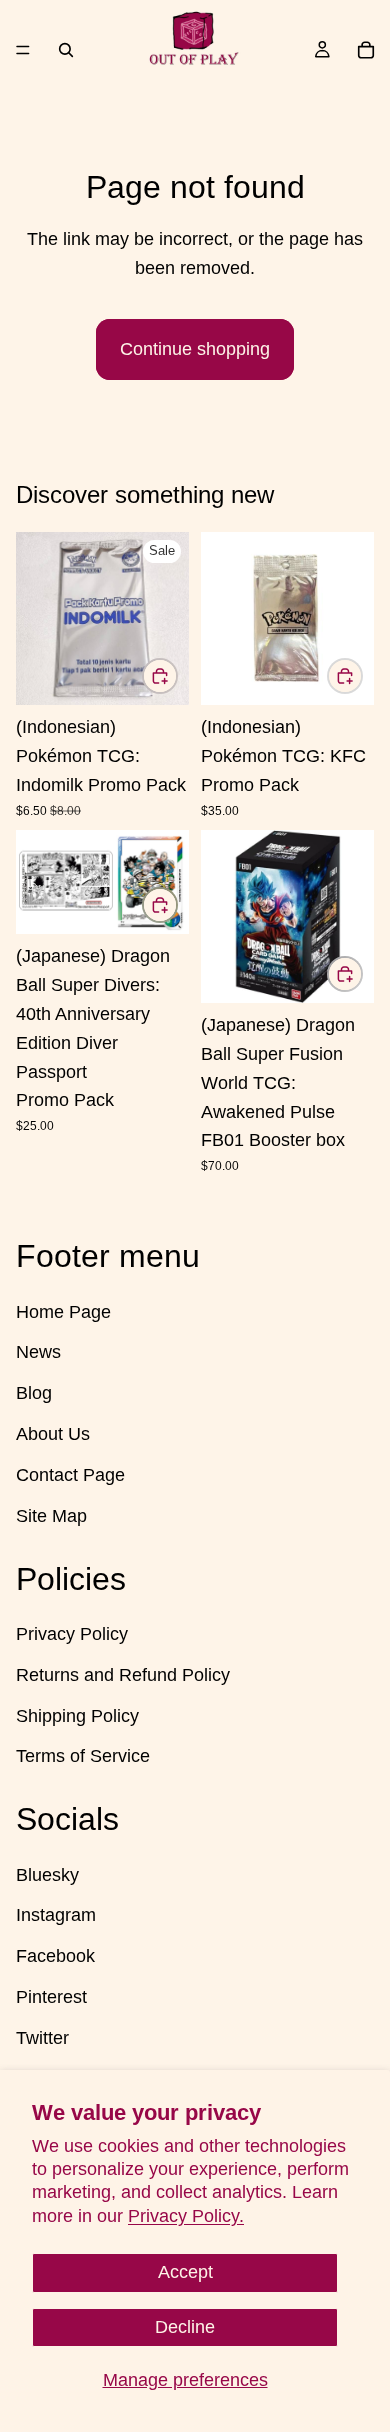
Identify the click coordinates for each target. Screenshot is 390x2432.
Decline (185, 2327)
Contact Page (70, 1475)
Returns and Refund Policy (123, 1675)
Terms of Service (83, 1756)
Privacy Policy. (186, 2216)
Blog (34, 1393)
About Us (53, 1434)
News (38, 1352)
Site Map (51, 1516)
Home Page (63, 1312)
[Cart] (366, 50)
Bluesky (47, 1875)
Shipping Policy (77, 1716)
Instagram (56, 1916)
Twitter (42, 2038)
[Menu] (23, 50)
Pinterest (51, 1997)
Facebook (55, 1956)
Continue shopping (195, 349)
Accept (185, 2272)
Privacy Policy (72, 1634)
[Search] (66, 50)
